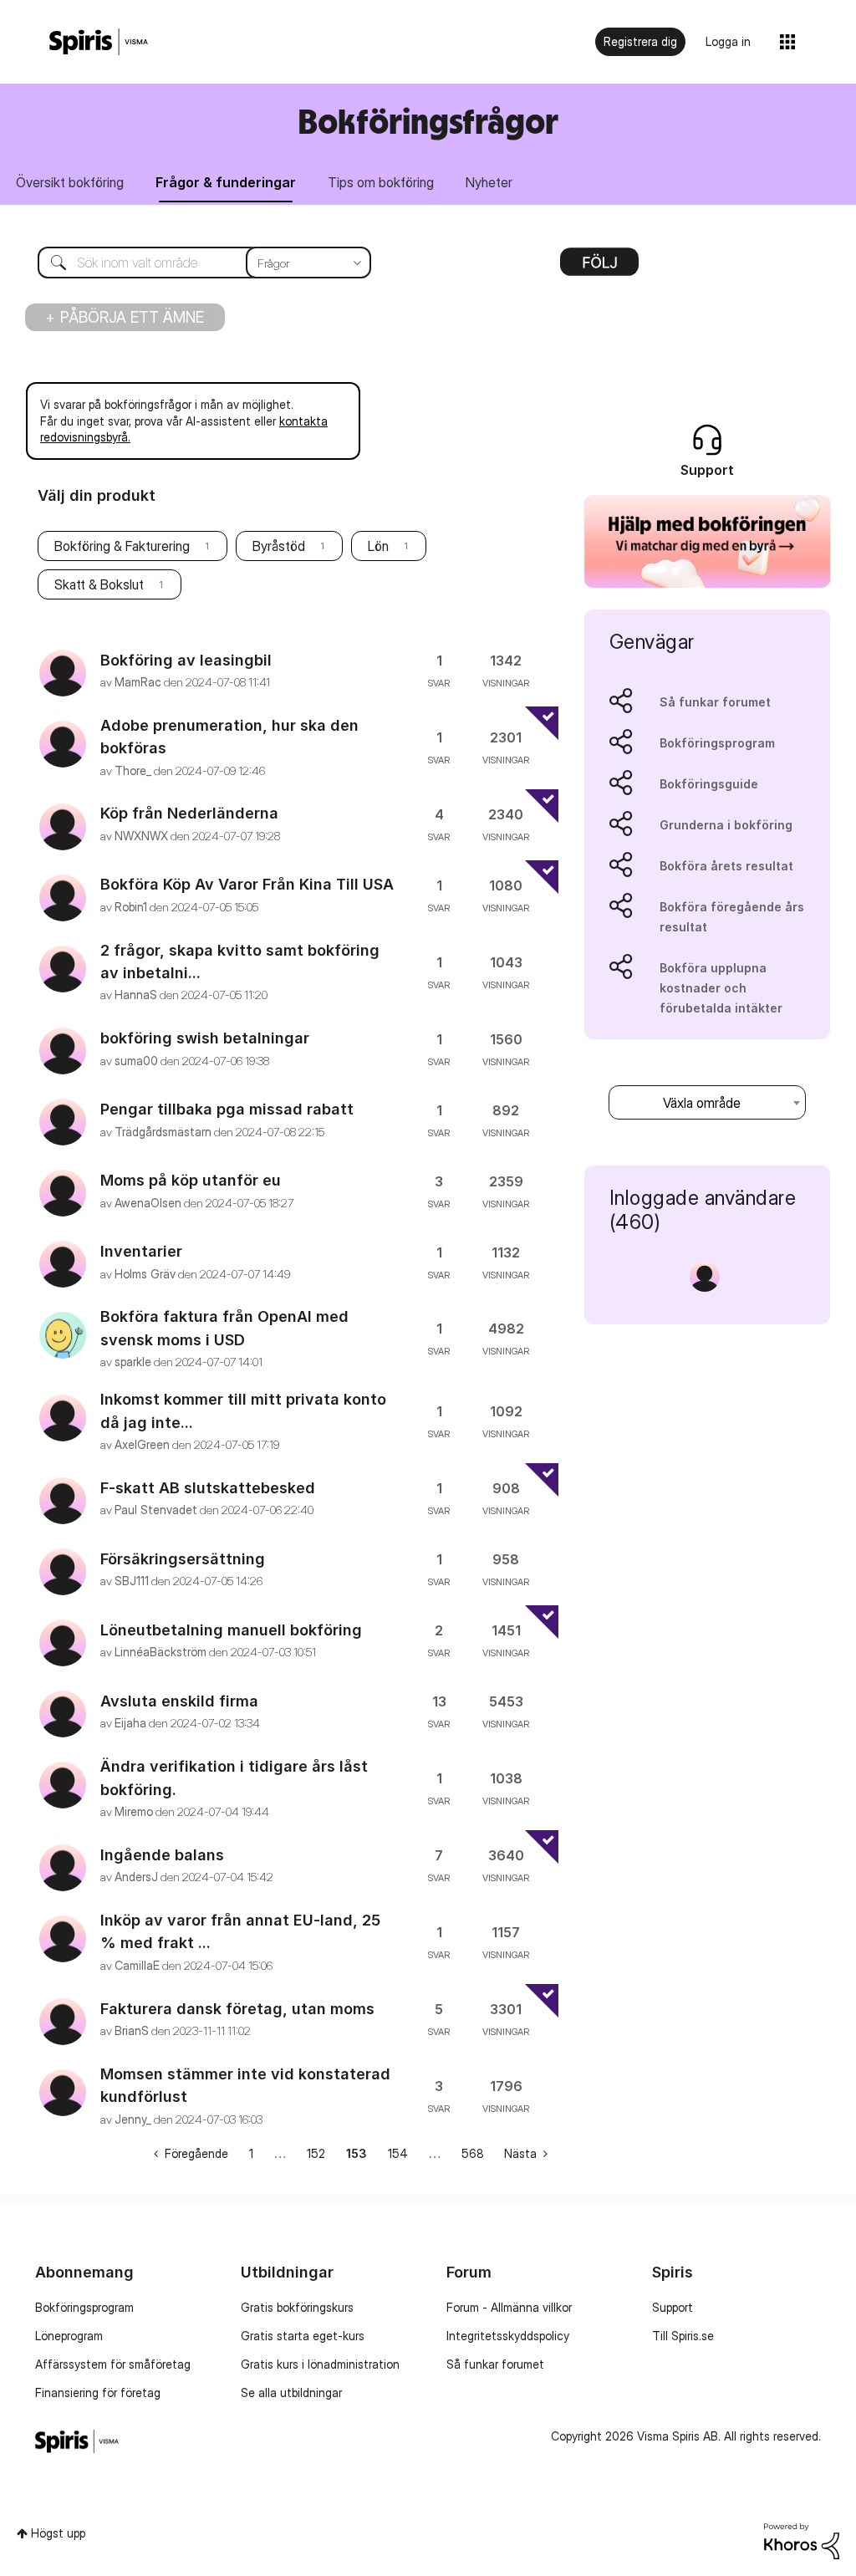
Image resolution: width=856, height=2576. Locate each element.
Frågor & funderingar (226, 182)
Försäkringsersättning (183, 1559)
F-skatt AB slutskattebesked (208, 1488)
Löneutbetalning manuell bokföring (231, 1630)
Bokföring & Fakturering (122, 546)
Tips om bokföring (381, 182)
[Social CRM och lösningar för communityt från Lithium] (802, 2540)
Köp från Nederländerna (189, 813)
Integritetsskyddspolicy (508, 2336)
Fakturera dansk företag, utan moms (237, 2009)
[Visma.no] (99, 42)
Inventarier (141, 1251)
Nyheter (489, 182)
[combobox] (192, 263)
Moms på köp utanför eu (191, 1180)
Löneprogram (69, 2336)
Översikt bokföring (70, 182)
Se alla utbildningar (291, 2392)
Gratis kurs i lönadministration (320, 2364)
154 (398, 2153)
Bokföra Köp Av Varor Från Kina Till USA (247, 884)
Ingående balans (162, 1855)
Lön (378, 546)
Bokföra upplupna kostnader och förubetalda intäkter (721, 988)
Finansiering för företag (98, 2392)
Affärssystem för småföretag (113, 2364)
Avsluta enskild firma (179, 1701)
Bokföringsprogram (717, 743)
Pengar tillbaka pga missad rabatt (227, 1109)
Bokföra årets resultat (726, 866)
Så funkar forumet (715, 702)
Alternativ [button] (599, 268)
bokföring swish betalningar (205, 1038)
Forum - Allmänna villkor (509, 2307)
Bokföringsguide (709, 784)
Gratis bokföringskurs (297, 2307)
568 (473, 2153)
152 (316, 2153)
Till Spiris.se (683, 2336)
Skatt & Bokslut (99, 584)
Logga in (728, 41)
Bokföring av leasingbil (186, 660)
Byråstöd (279, 546)
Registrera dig (640, 41)
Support (673, 2307)
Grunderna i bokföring (726, 825)
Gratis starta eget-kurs (303, 2336)
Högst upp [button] (58, 2533)
